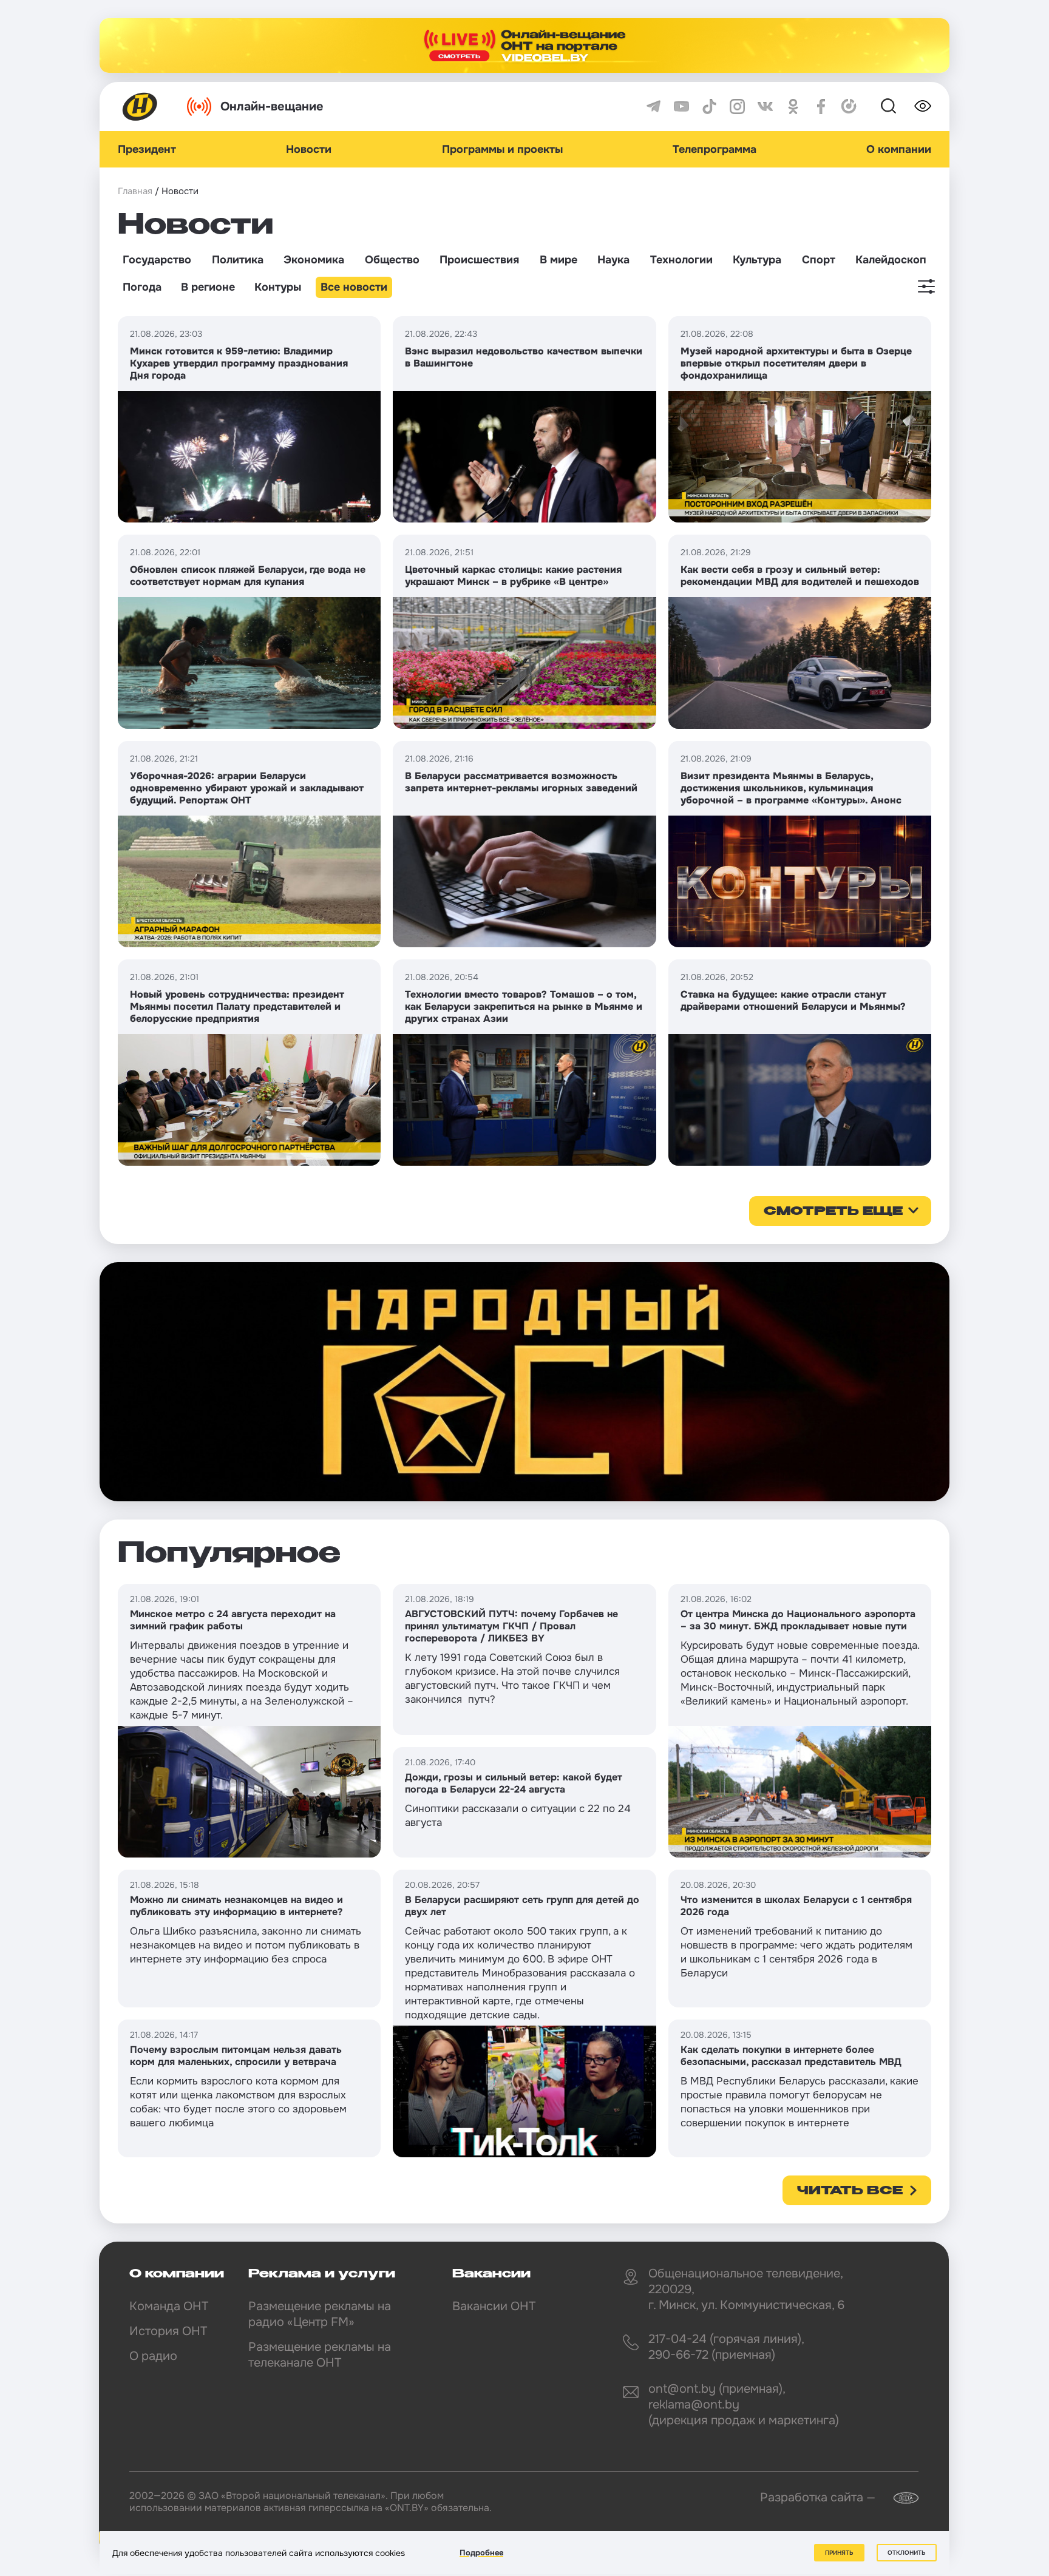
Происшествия (479, 260)
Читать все (850, 2191)
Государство (157, 260)
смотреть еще (833, 1212)
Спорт (819, 260)
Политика (238, 260)
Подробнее (481, 2553)
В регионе (208, 287)
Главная (135, 191)
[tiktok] (709, 106)
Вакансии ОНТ (494, 2306)
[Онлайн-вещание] (524, 46)
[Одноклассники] (793, 106)
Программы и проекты (502, 149)
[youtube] (681, 106)
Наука (613, 260)
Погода (142, 287)
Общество (392, 260)
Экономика (314, 260)
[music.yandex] (849, 106)
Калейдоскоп (891, 260)
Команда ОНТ (169, 2306)
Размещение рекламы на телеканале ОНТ (320, 2355)
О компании (899, 149)
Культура (757, 260)
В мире (558, 260)
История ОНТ (168, 2331)
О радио (153, 2356)
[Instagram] (737, 106)
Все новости (354, 287)
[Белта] (898, 2498)
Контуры (278, 287)
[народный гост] (524, 1382)
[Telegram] (654, 106)
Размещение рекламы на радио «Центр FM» (320, 2314)
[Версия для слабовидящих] (923, 106)
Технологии (681, 260)
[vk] (765, 106)
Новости (309, 149)
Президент (147, 149)
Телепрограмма (715, 149)
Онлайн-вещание (272, 106)
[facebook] (821, 106)
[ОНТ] (140, 106)
